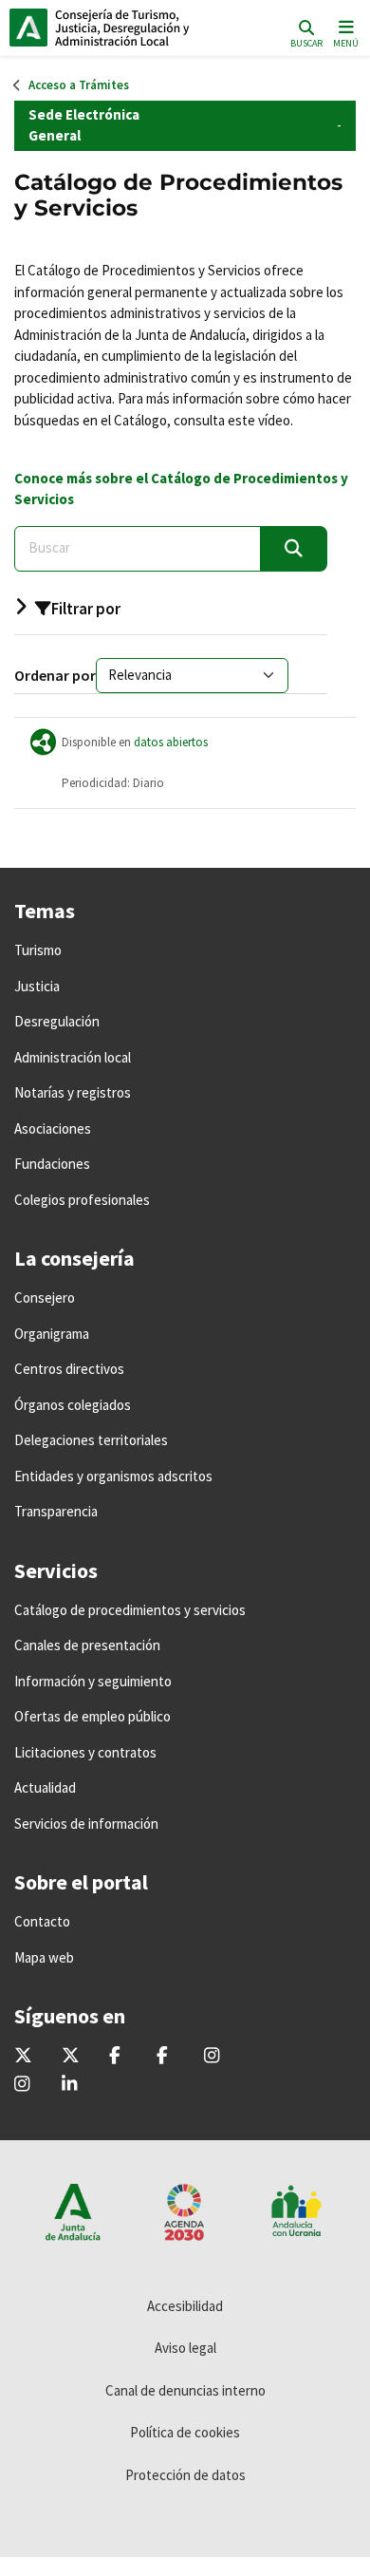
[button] (171, 615)
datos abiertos (171, 742)
